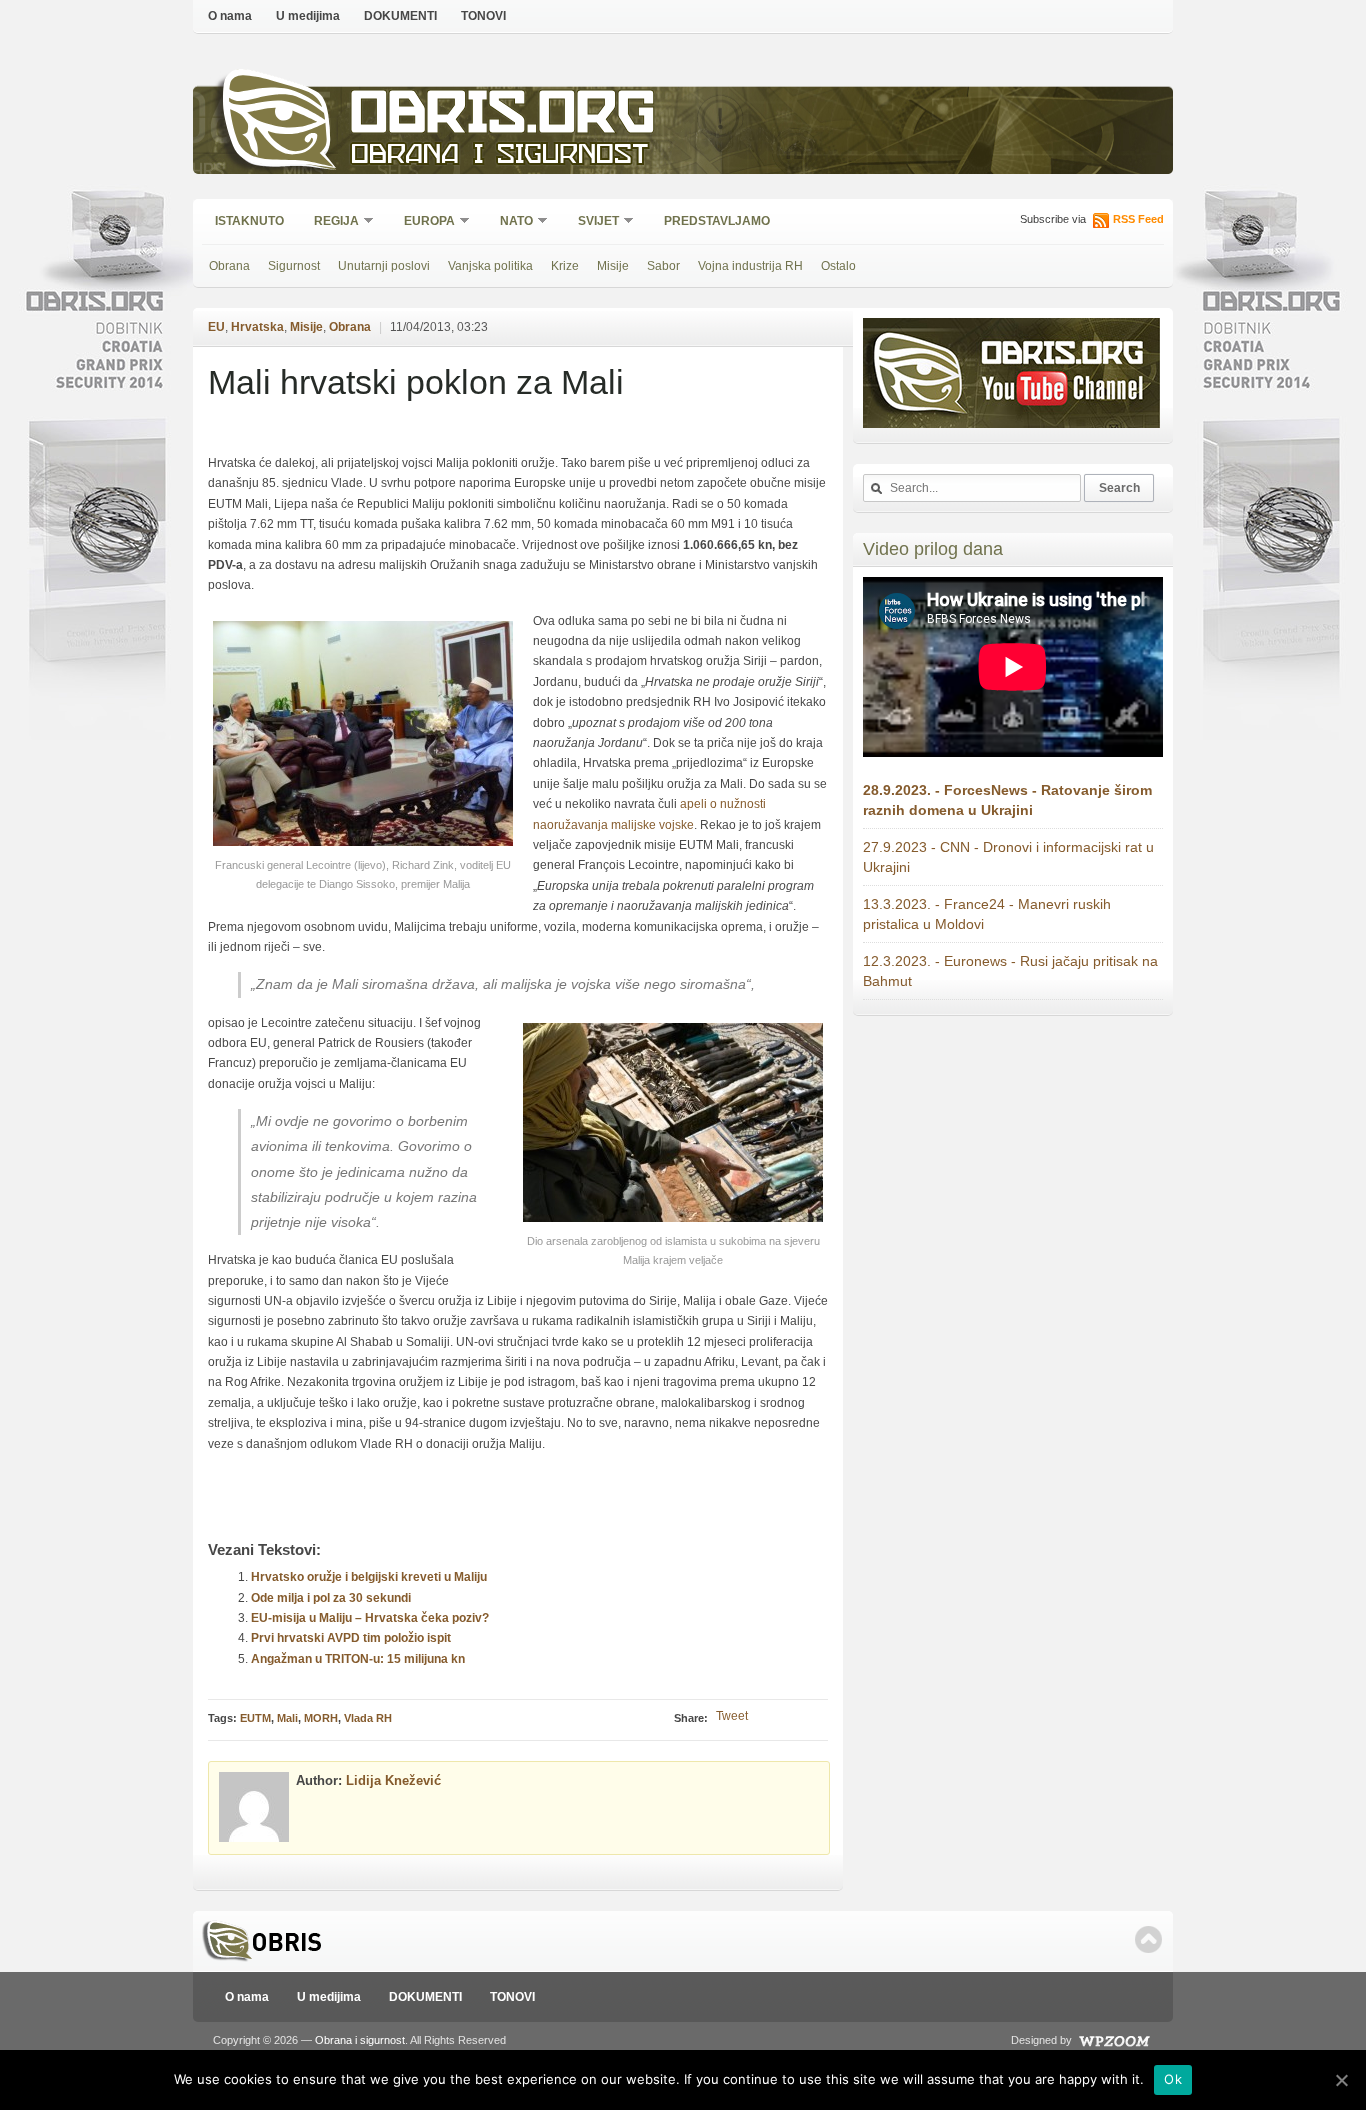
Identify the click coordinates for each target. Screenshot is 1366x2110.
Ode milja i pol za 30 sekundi (331, 1598)
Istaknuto (249, 221)
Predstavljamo (717, 221)
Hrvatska (257, 327)
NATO (510, 222)
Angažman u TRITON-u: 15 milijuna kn (358, 1659)
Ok (1173, 2079)
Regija (330, 222)
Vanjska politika (490, 266)
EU (216, 327)
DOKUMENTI (400, 16)
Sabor (663, 266)
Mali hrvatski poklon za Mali (416, 382)
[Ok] (1341, 2080)
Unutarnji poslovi (384, 266)
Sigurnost (294, 266)
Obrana (229, 266)
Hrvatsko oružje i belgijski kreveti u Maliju (369, 1577)
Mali (287, 1718)
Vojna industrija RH (750, 266)
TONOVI (483, 16)
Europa (423, 222)
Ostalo (838, 266)
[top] (1148, 1939)
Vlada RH (368, 1718)
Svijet (592, 222)
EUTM (255, 1718)
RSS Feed (1138, 219)
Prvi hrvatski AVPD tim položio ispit (351, 1638)
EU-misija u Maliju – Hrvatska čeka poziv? (370, 1618)
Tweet (732, 1716)
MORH (321, 1718)
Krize (565, 266)
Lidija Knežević (393, 1780)
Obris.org (503, 117)
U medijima (308, 16)
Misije (613, 266)
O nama (230, 16)
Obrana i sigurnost (499, 156)
